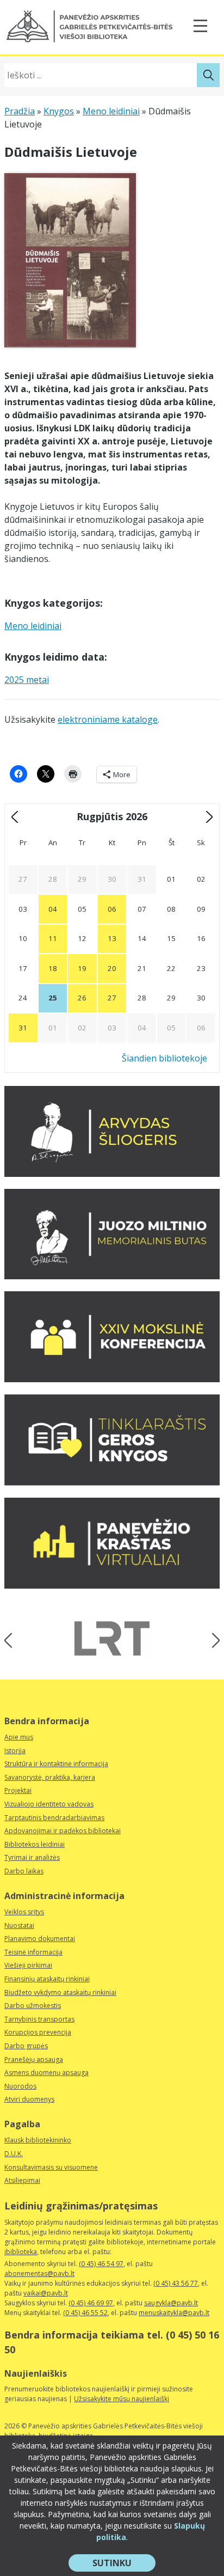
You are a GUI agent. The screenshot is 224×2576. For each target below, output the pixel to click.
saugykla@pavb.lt (171, 2303)
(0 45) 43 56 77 (176, 2283)
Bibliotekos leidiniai (35, 1844)
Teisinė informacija (33, 1952)
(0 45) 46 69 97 (91, 2303)
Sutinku (124, 2564)
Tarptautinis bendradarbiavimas (54, 1818)
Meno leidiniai (111, 111)
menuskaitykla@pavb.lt (174, 2313)
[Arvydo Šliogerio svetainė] (112, 1174)
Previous (12, 1640)
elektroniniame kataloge (108, 719)
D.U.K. (14, 2154)
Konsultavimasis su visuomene (51, 2167)
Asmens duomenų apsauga (46, 2073)
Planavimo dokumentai (40, 1939)
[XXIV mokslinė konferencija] (112, 1379)
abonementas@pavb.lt (39, 2273)
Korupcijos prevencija (38, 2032)
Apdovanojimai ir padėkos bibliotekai (63, 1831)
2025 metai (27, 680)
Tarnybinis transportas (39, 2019)
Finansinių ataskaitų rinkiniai (47, 1979)
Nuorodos (20, 2086)
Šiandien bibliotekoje (164, 1058)
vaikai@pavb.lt (46, 2293)
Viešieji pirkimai (28, 1965)
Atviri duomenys (29, 2099)
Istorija (15, 1751)
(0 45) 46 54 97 (101, 2264)
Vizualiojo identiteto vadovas (49, 1804)
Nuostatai (19, 1925)
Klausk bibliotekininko (38, 2140)
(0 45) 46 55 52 (85, 2313)
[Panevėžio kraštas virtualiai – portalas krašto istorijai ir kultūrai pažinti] (112, 1585)
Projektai (18, 1790)
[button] (89, 26)
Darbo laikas (24, 1871)
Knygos (59, 111)
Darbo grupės (26, 2046)
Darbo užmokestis (33, 2006)
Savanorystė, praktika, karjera (50, 1777)
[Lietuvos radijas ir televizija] (112, 1638)
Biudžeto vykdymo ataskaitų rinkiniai (60, 1992)
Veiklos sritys (24, 1912)
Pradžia (20, 111)
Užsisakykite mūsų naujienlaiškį (122, 2399)
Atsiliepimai (22, 2180)
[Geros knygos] (112, 1482)
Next (212, 1640)
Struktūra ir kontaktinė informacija (56, 1764)
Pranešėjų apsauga (34, 2059)
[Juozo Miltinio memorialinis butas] (112, 1276)
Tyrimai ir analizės (32, 1857)
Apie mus (19, 1737)
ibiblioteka (21, 2252)
